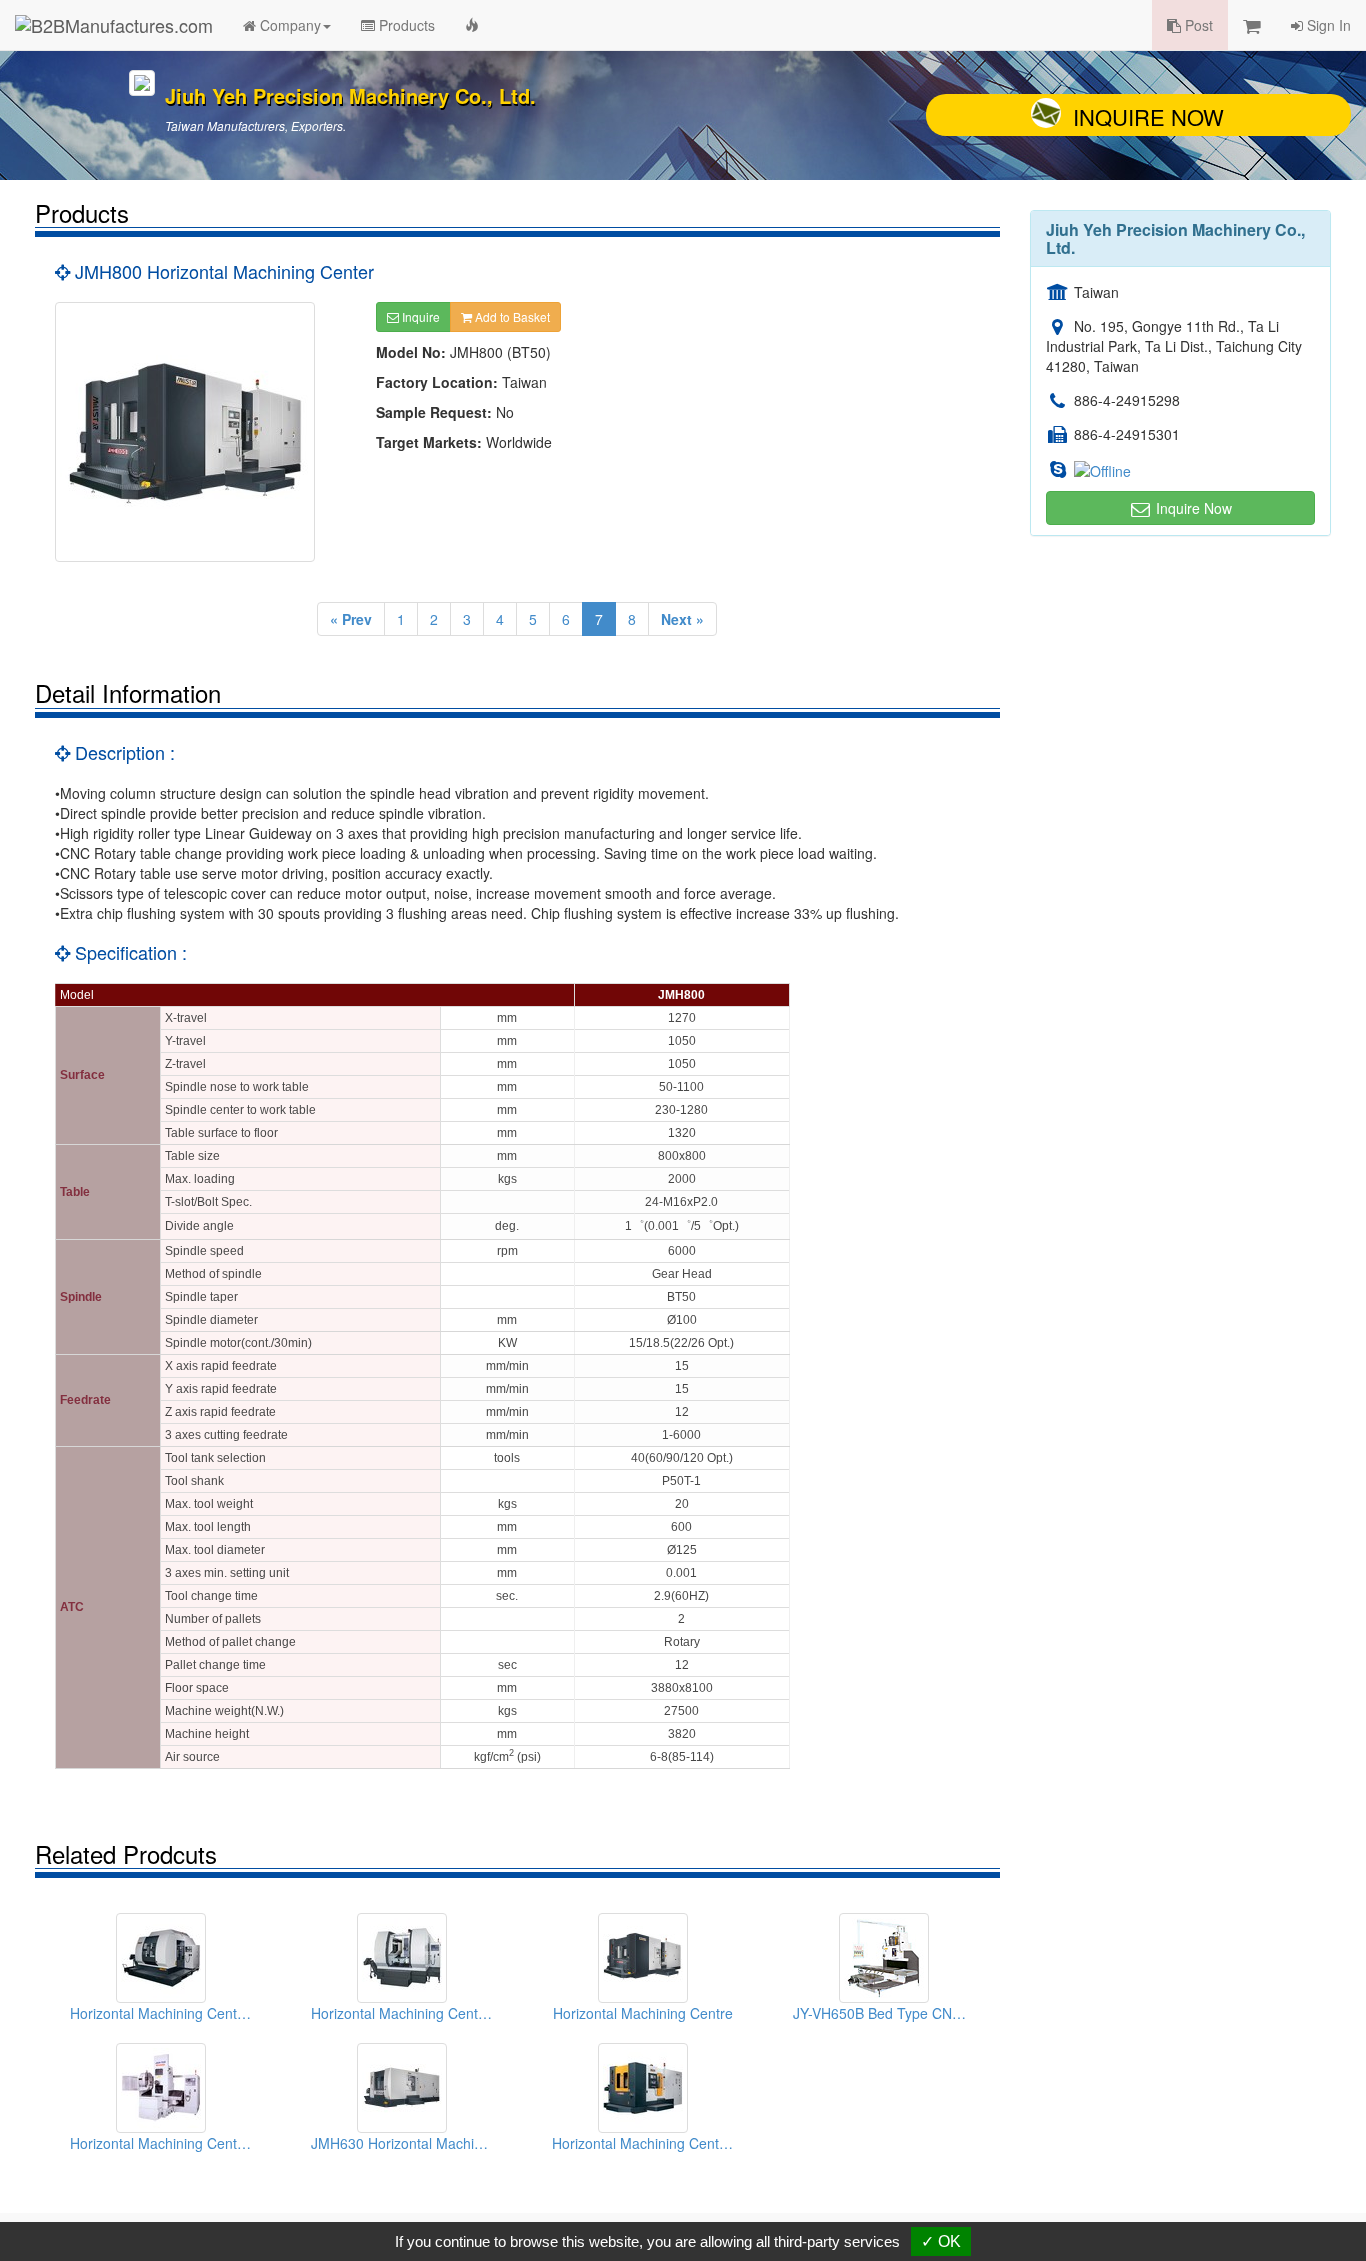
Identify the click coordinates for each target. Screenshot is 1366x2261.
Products (405, 25)
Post (1197, 25)
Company (288, 25)
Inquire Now (1148, 116)
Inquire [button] (419, 316)
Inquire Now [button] (1192, 508)
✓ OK (941, 2241)
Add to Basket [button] (511, 316)
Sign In (1327, 25)
